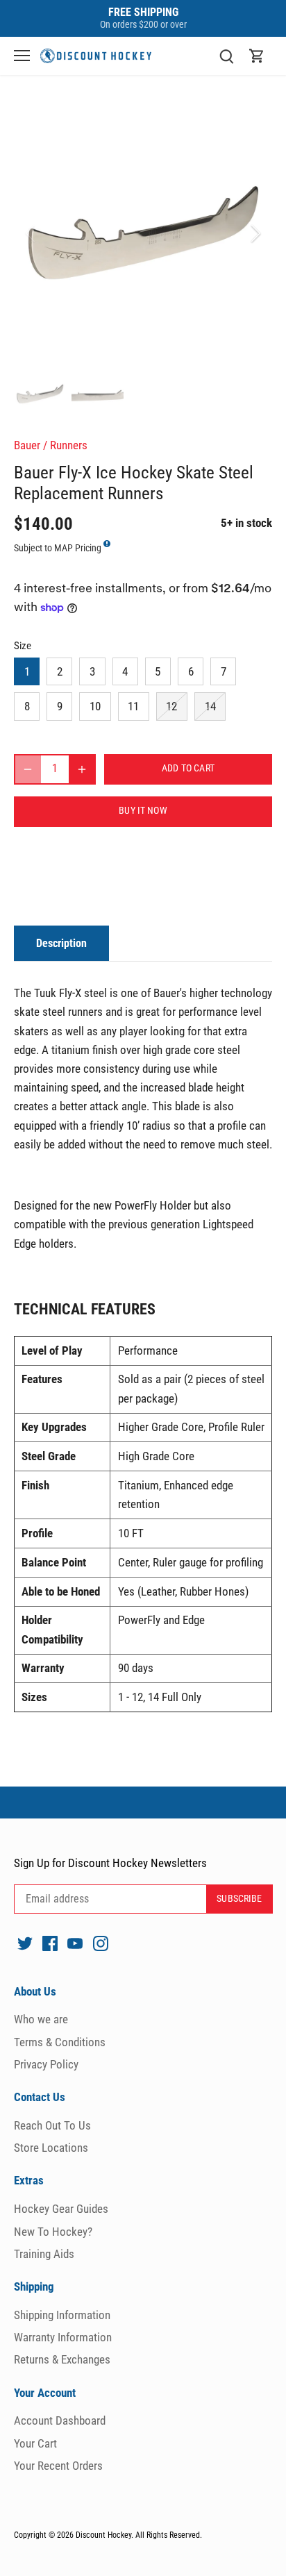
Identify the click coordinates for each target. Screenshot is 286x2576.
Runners (69, 445)
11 (133, 706)
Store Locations (51, 2148)
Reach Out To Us (52, 2125)
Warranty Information (63, 2337)
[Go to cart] (257, 56)
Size (23, 646)
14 (210, 706)
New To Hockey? (53, 2232)
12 (171, 706)
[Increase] (82, 769)
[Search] (226, 56)
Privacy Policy (46, 2064)
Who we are (41, 2019)
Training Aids (44, 2254)
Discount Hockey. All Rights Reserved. (139, 2535)
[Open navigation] (22, 56)
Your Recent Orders (58, 2466)
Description (61, 943)
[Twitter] (25, 1943)
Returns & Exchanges (62, 2359)
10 (95, 706)
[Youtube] (75, 1943)
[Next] (255, 233)
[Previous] (31, 233)
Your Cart (35, 2443)
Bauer (27, 445)
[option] (143, 233)
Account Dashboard (60, 2420)
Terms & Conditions (60, 2042)
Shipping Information (62, 2315)
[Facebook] (50, 1943)
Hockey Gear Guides (61, 2209)
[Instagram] (101, 1943)
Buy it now (143, 811)
